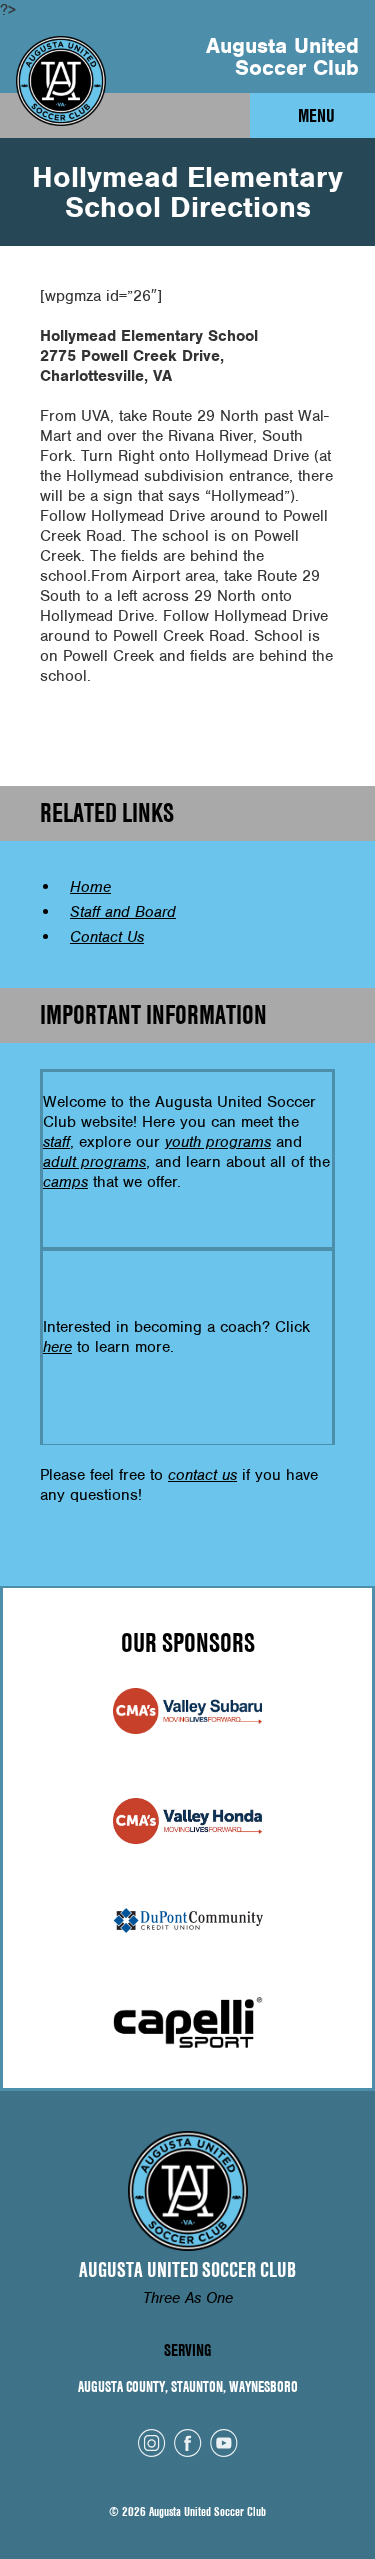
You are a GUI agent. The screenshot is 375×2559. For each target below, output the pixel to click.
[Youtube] (224, 2443)
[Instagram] (152, 2443)
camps (65, 1182)
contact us (202, 1475)
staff (56, 1142)
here (57, 1347)
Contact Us (107, 937)
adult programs (94, 1162)
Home (90, 887)
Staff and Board (123, 912)
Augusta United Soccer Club (282, 56)
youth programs (218, 1142)
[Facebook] (188, 2443)
